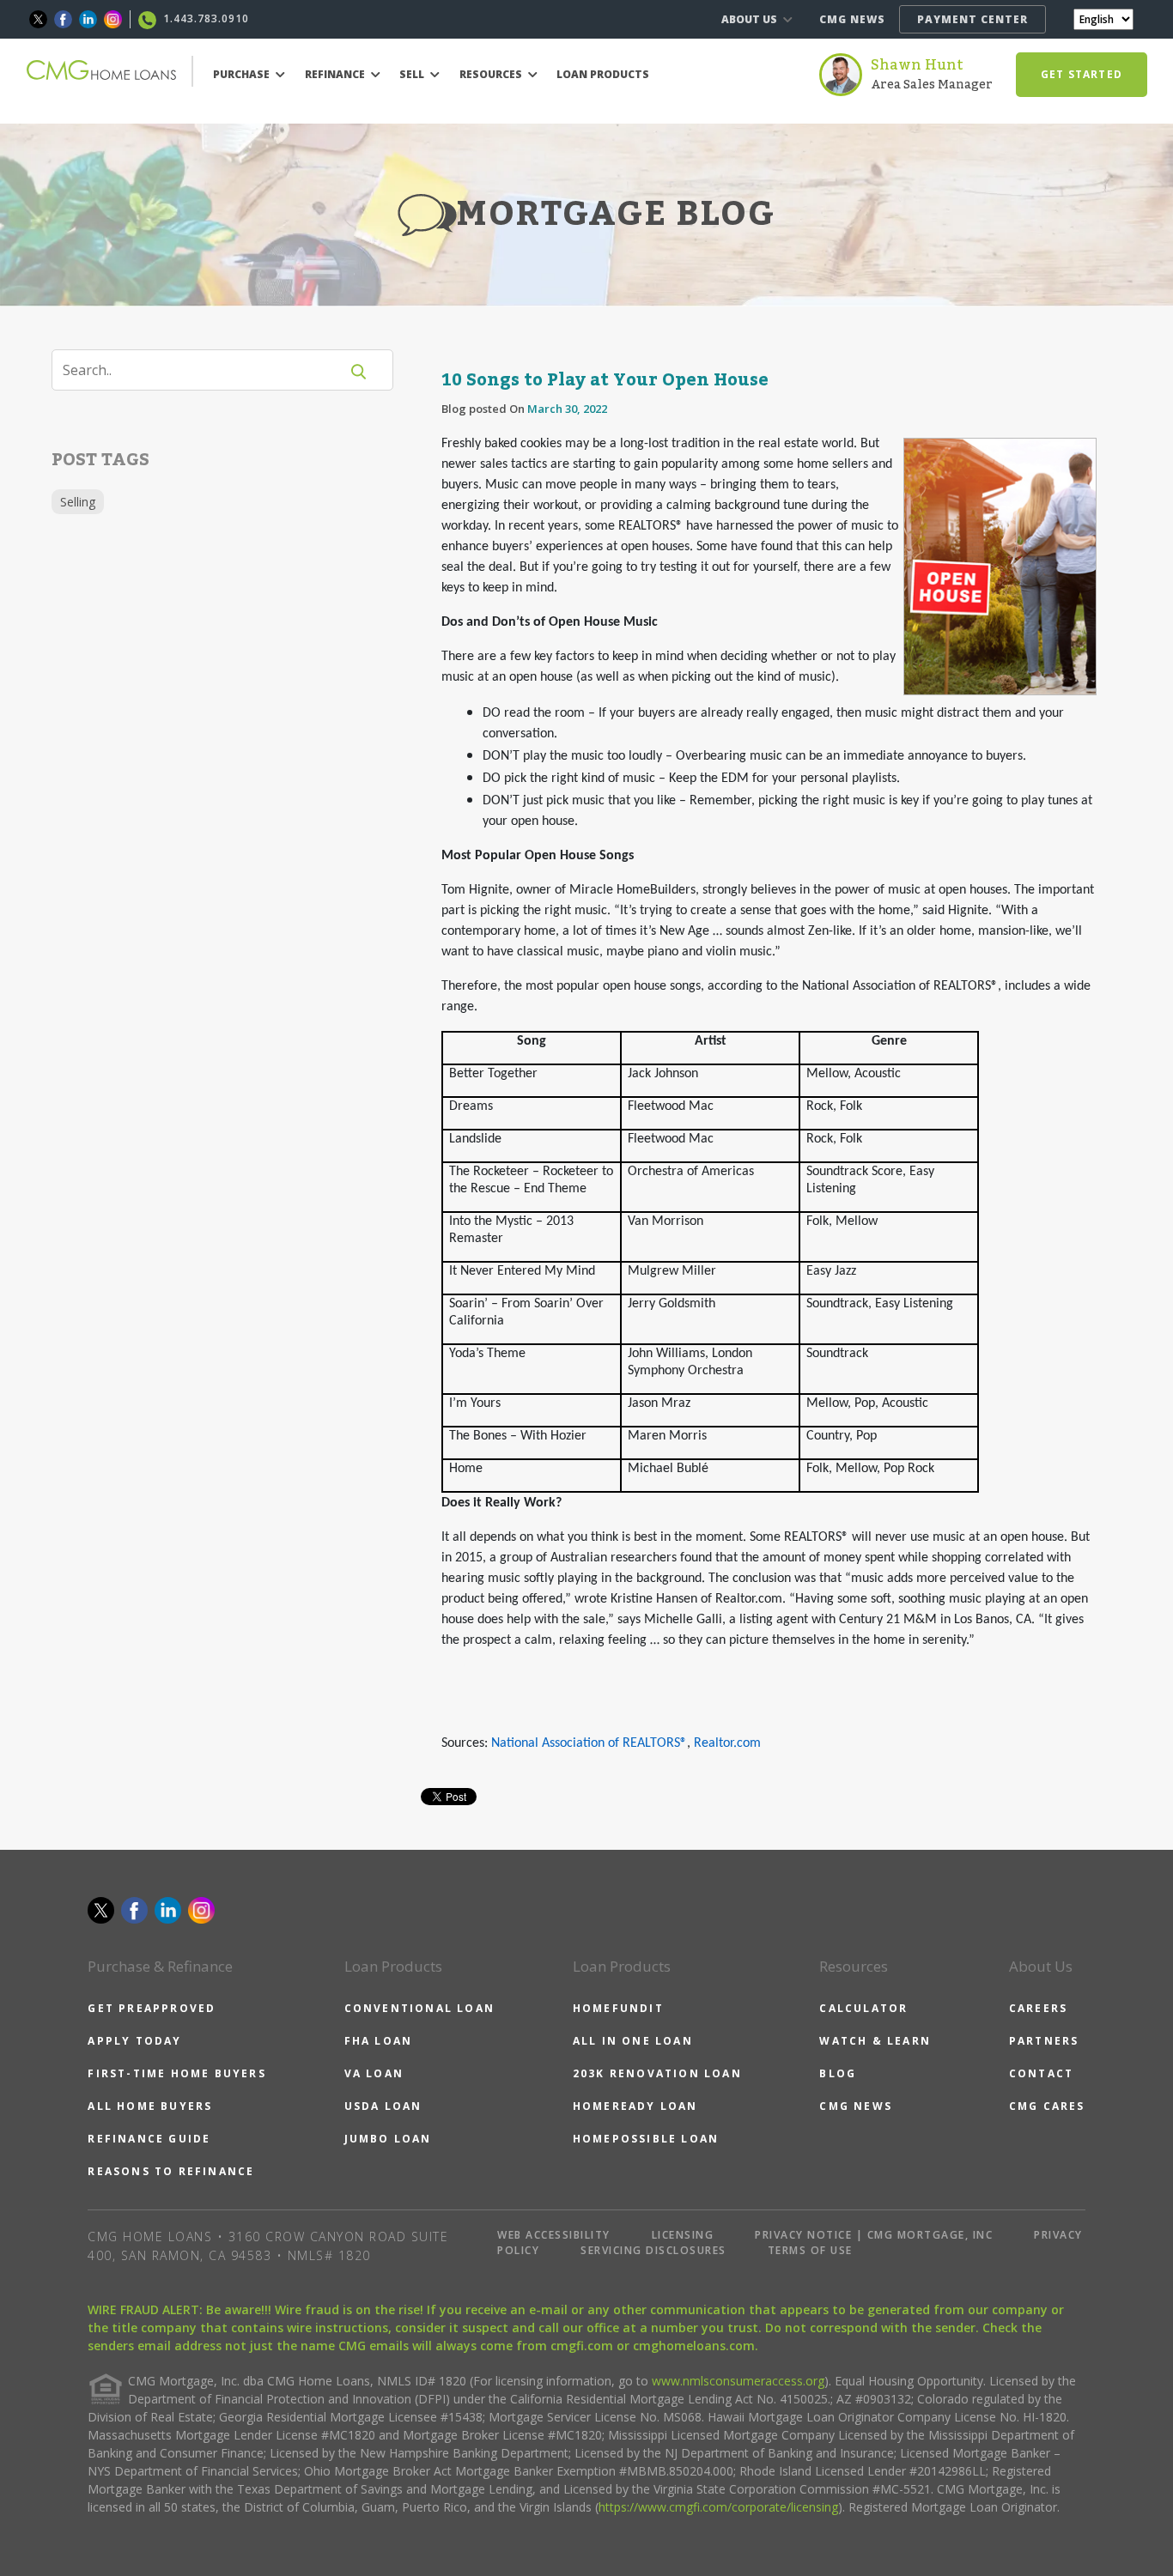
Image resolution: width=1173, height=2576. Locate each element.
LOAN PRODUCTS (603, 74)
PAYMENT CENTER (972, 19)
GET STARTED (1082, 74)
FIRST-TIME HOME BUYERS (176, 2073)
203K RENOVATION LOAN (657, 2073)
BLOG (838, 2073)
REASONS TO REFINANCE (171, 2171)
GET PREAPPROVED (152, 2008)
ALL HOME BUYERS (150, 2106)
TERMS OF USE (810, 2250)
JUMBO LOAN (388, 2139)
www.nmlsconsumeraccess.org (738, 2381)
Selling (78, 502)
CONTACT (1041, 2073)
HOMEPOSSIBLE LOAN (646, 2139)
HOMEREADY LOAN (635, 2106)
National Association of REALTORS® (589, 1743)
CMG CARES (1047, 2106)
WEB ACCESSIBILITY (554, 2235)
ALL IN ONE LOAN (633, 2041)
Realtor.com (727, 1743)
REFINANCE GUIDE (149, 2139)
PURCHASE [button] (243, 74)
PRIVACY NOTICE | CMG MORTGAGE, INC (874, 2235)
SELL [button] (413, 74)
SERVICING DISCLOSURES (653, 2250)
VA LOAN (374, 2073)
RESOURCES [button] (492, 74)
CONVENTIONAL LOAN (419, 2008)
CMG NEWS (852, 19)
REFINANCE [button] (336, 74)
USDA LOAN (383, 2106)
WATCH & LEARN (875, 2041)
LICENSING (683, 2235)
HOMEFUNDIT (618, 2008)
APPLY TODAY (134, 2041)
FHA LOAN (379, 2041)
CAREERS (1038, 2008)
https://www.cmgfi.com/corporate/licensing (718, 2507)
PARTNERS (1044, 2041)
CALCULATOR (863, 2008)
